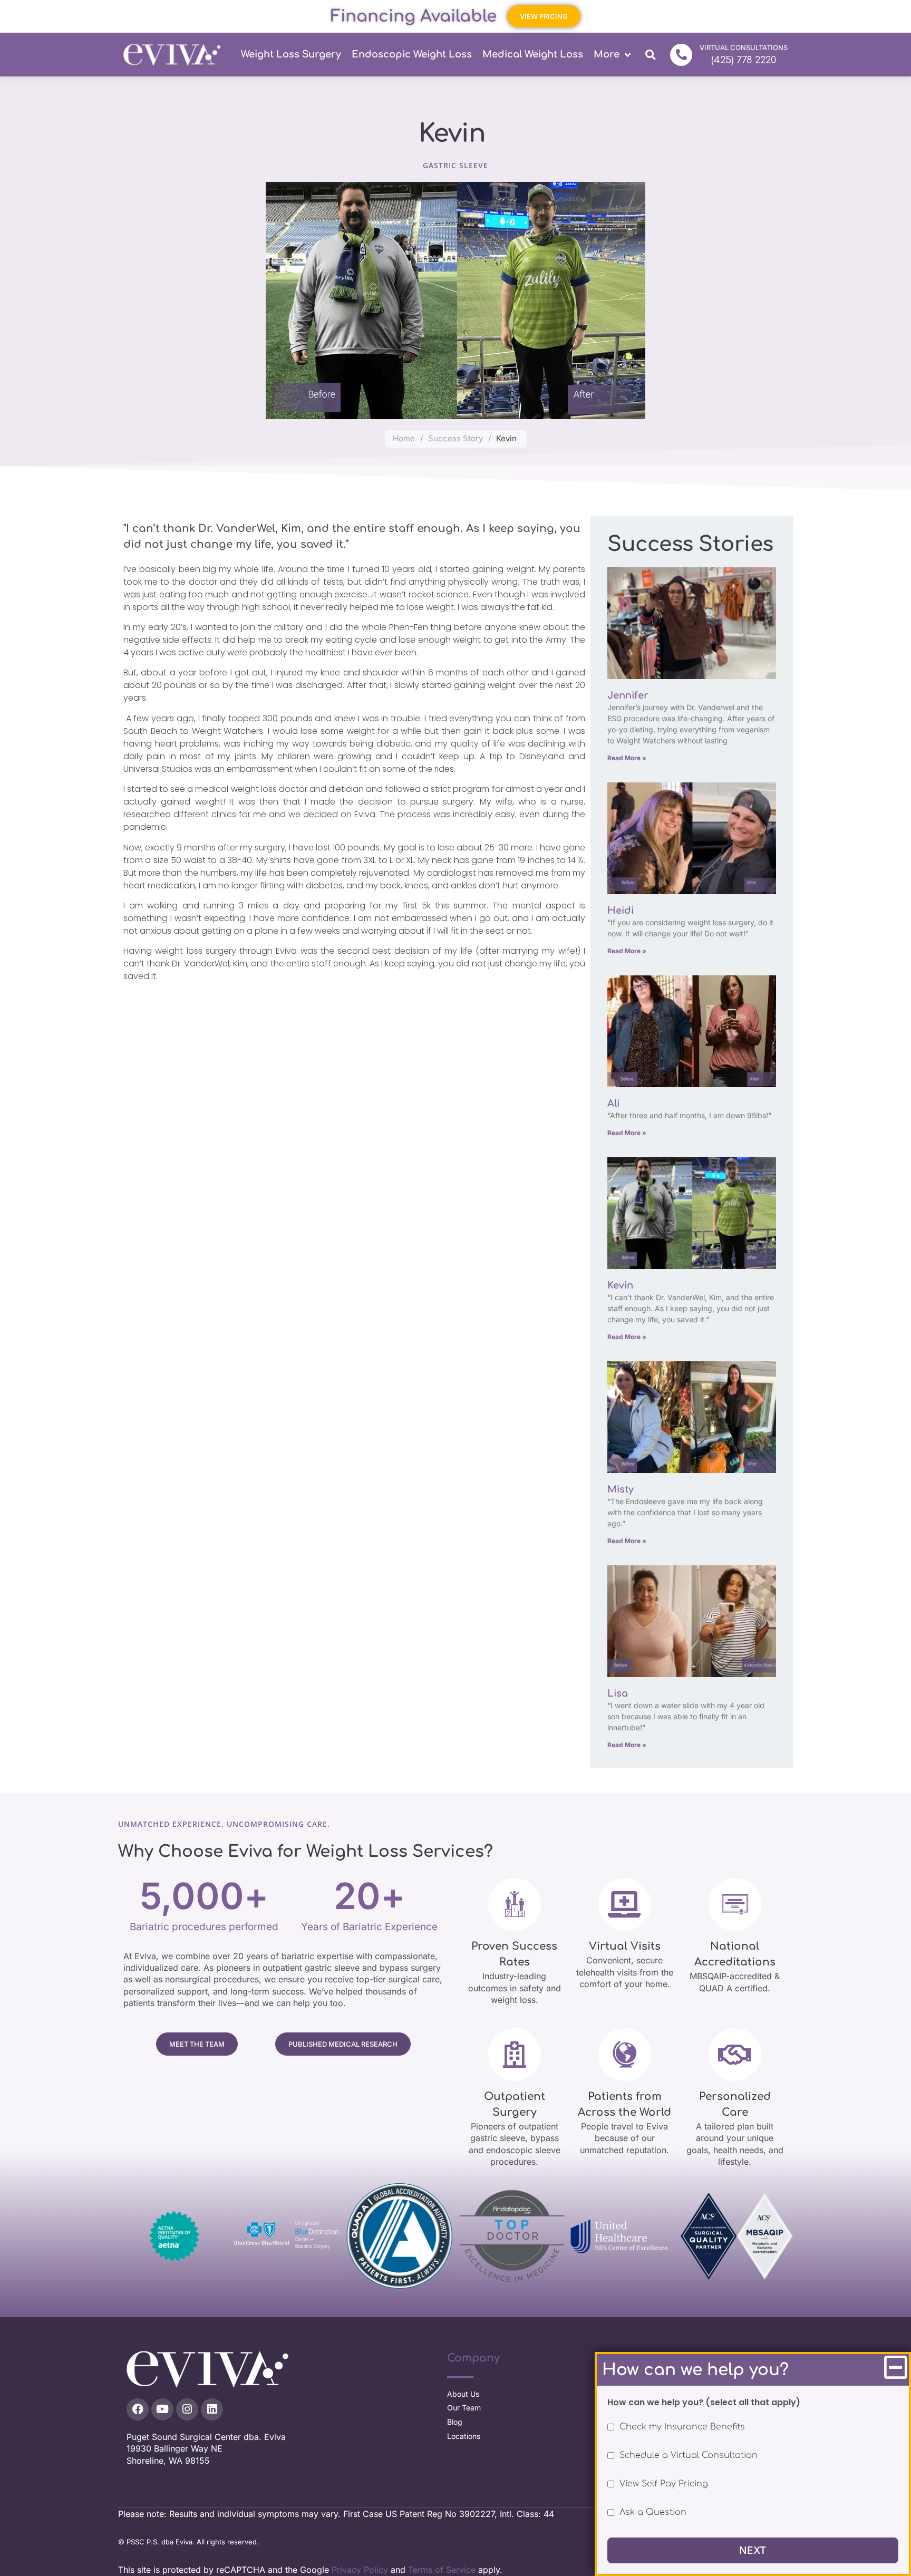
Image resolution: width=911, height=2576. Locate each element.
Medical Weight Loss (533, 54)
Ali (615, 1103)
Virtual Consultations (744, 47)
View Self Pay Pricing (664, 2484)
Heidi (622, 911)
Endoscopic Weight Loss (412, 54)
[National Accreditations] (735, 1904)
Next (753, 2550)
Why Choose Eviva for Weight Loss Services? (306, 1852)
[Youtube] (162, 2409)
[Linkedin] (212, 2409)
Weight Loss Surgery (291, 54)
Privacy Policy (360, 2570)
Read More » (627, 758)
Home (404, 438)
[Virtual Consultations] (681, 55)
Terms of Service (442, 2570)
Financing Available (414, 16)
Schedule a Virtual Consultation (689, 2455)
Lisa (619, 1693)
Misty (622, 1489)
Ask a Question (653, 2512)
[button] (650, 55)
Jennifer (628, 695)
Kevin (622, 1285)
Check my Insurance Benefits (682, 2427)
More (607, 54)
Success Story (455, 438)
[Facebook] (138, 2409)
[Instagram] (187, 2409)
